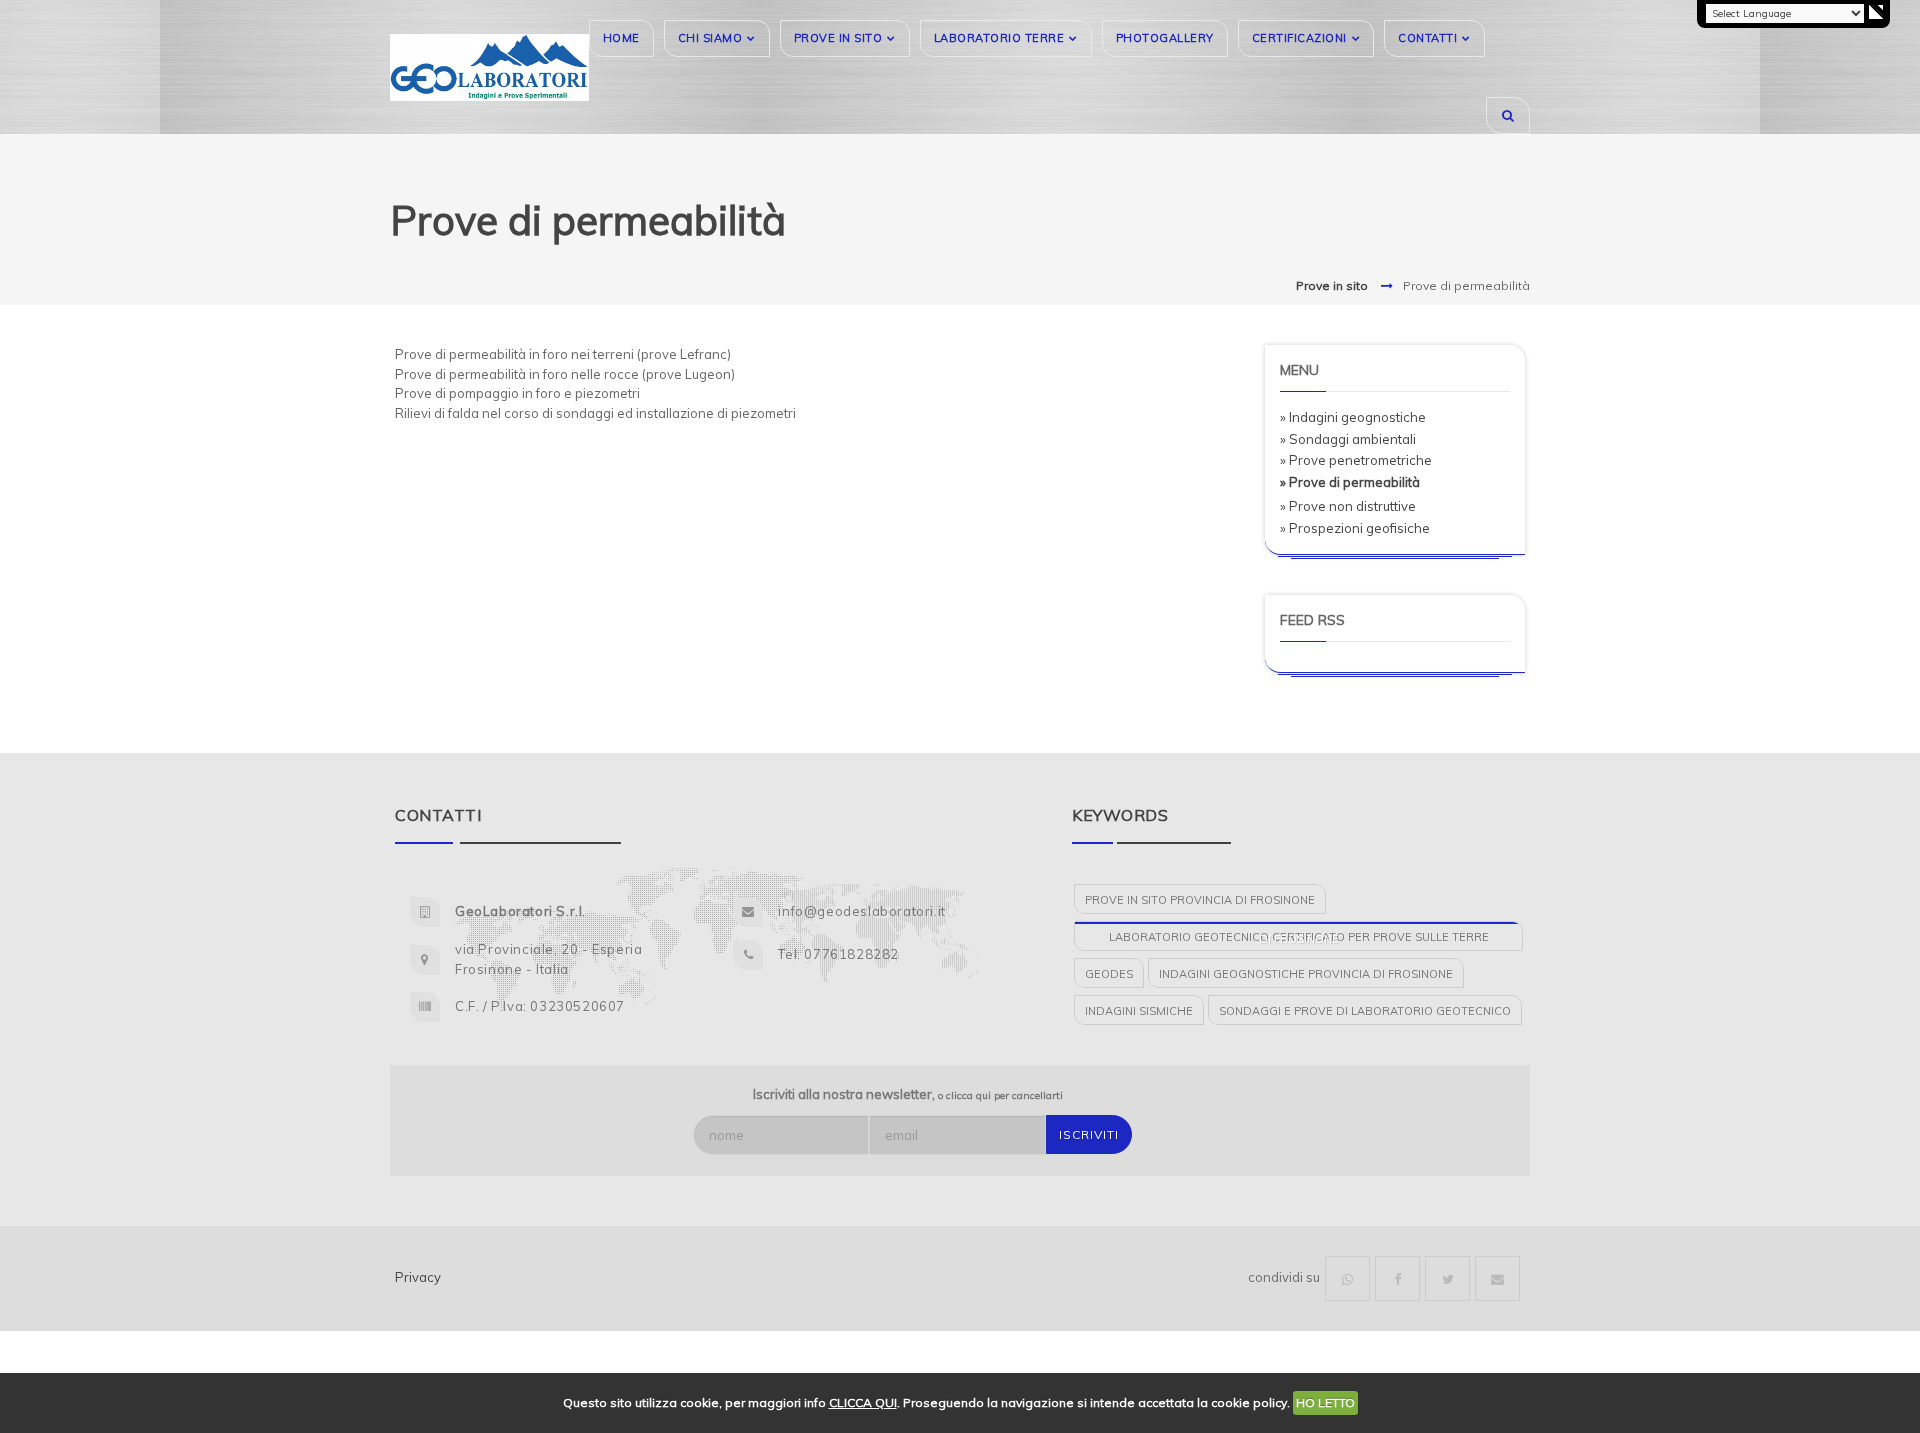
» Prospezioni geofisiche (1355, 528)
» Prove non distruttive (1348, 506)
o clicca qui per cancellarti (1000, 1095)
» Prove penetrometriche (1356, 460)
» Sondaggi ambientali (1348, 439)
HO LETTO (1325, 1402)
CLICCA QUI (863, 1402)
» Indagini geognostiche (1353, 417)
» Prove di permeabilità (1350, 482)
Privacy (418, 1277)
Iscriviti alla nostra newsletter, (908, 1094)
